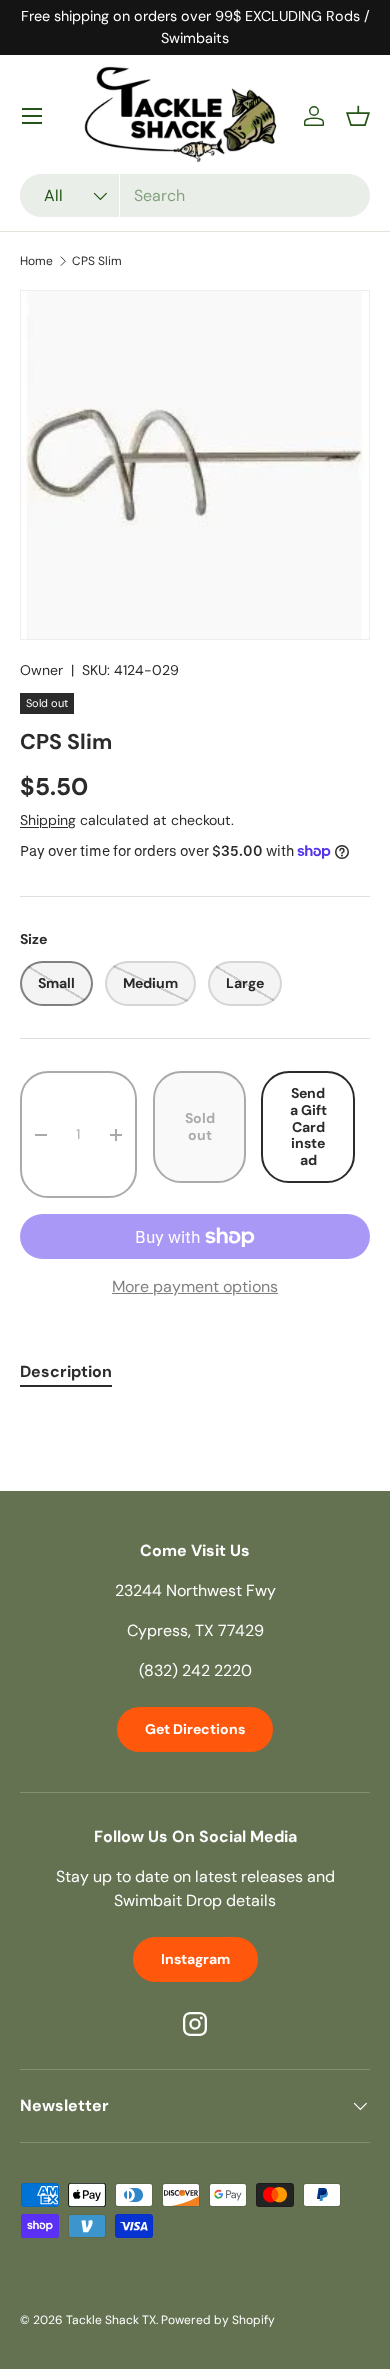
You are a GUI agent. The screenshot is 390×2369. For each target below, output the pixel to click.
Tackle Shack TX (111, 2320)
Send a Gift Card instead (308, 1127)
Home (36, 261)
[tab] (66, 1371)
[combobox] (195, 195)
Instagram (195, 1959)
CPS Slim (97, 261)
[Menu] (32, 116)
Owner (41, 670)
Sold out (200, 1126)
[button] (358, 116)
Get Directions (195, 1729)
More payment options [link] (195, 1286)
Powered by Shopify (218, 2320)
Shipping (48, 820)
